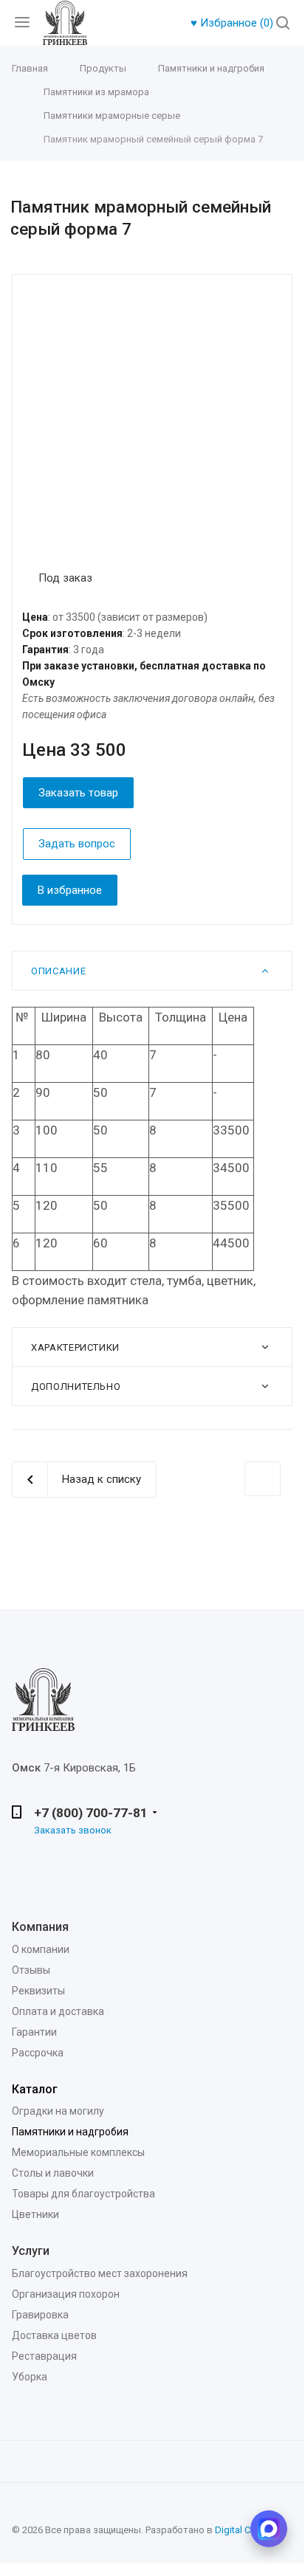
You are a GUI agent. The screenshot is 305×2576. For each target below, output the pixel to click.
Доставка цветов (54, 2335)
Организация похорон (66, 2294)
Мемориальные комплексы (78, 2152)
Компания (40, 1927)
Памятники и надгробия (70, 2132)
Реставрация (44, 2356)
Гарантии (34, 2032)
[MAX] (269, 2529)
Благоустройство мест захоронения (100, 2273)
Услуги (31, 2251)
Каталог (35, 2089)
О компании (41, 1949)
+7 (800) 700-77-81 (91, 1813)
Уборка (30, 2377)
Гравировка (40, 2315)
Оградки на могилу (58, 2111)
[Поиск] (283, 24)
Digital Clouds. (246, 2530)
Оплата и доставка (58, 2011)
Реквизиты (38, 1991)
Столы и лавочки (53, 2173)
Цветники (35, 2214)
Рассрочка (38, 2053)
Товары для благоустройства (83, 2194)
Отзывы (31, 1970)
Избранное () (233, 23)
